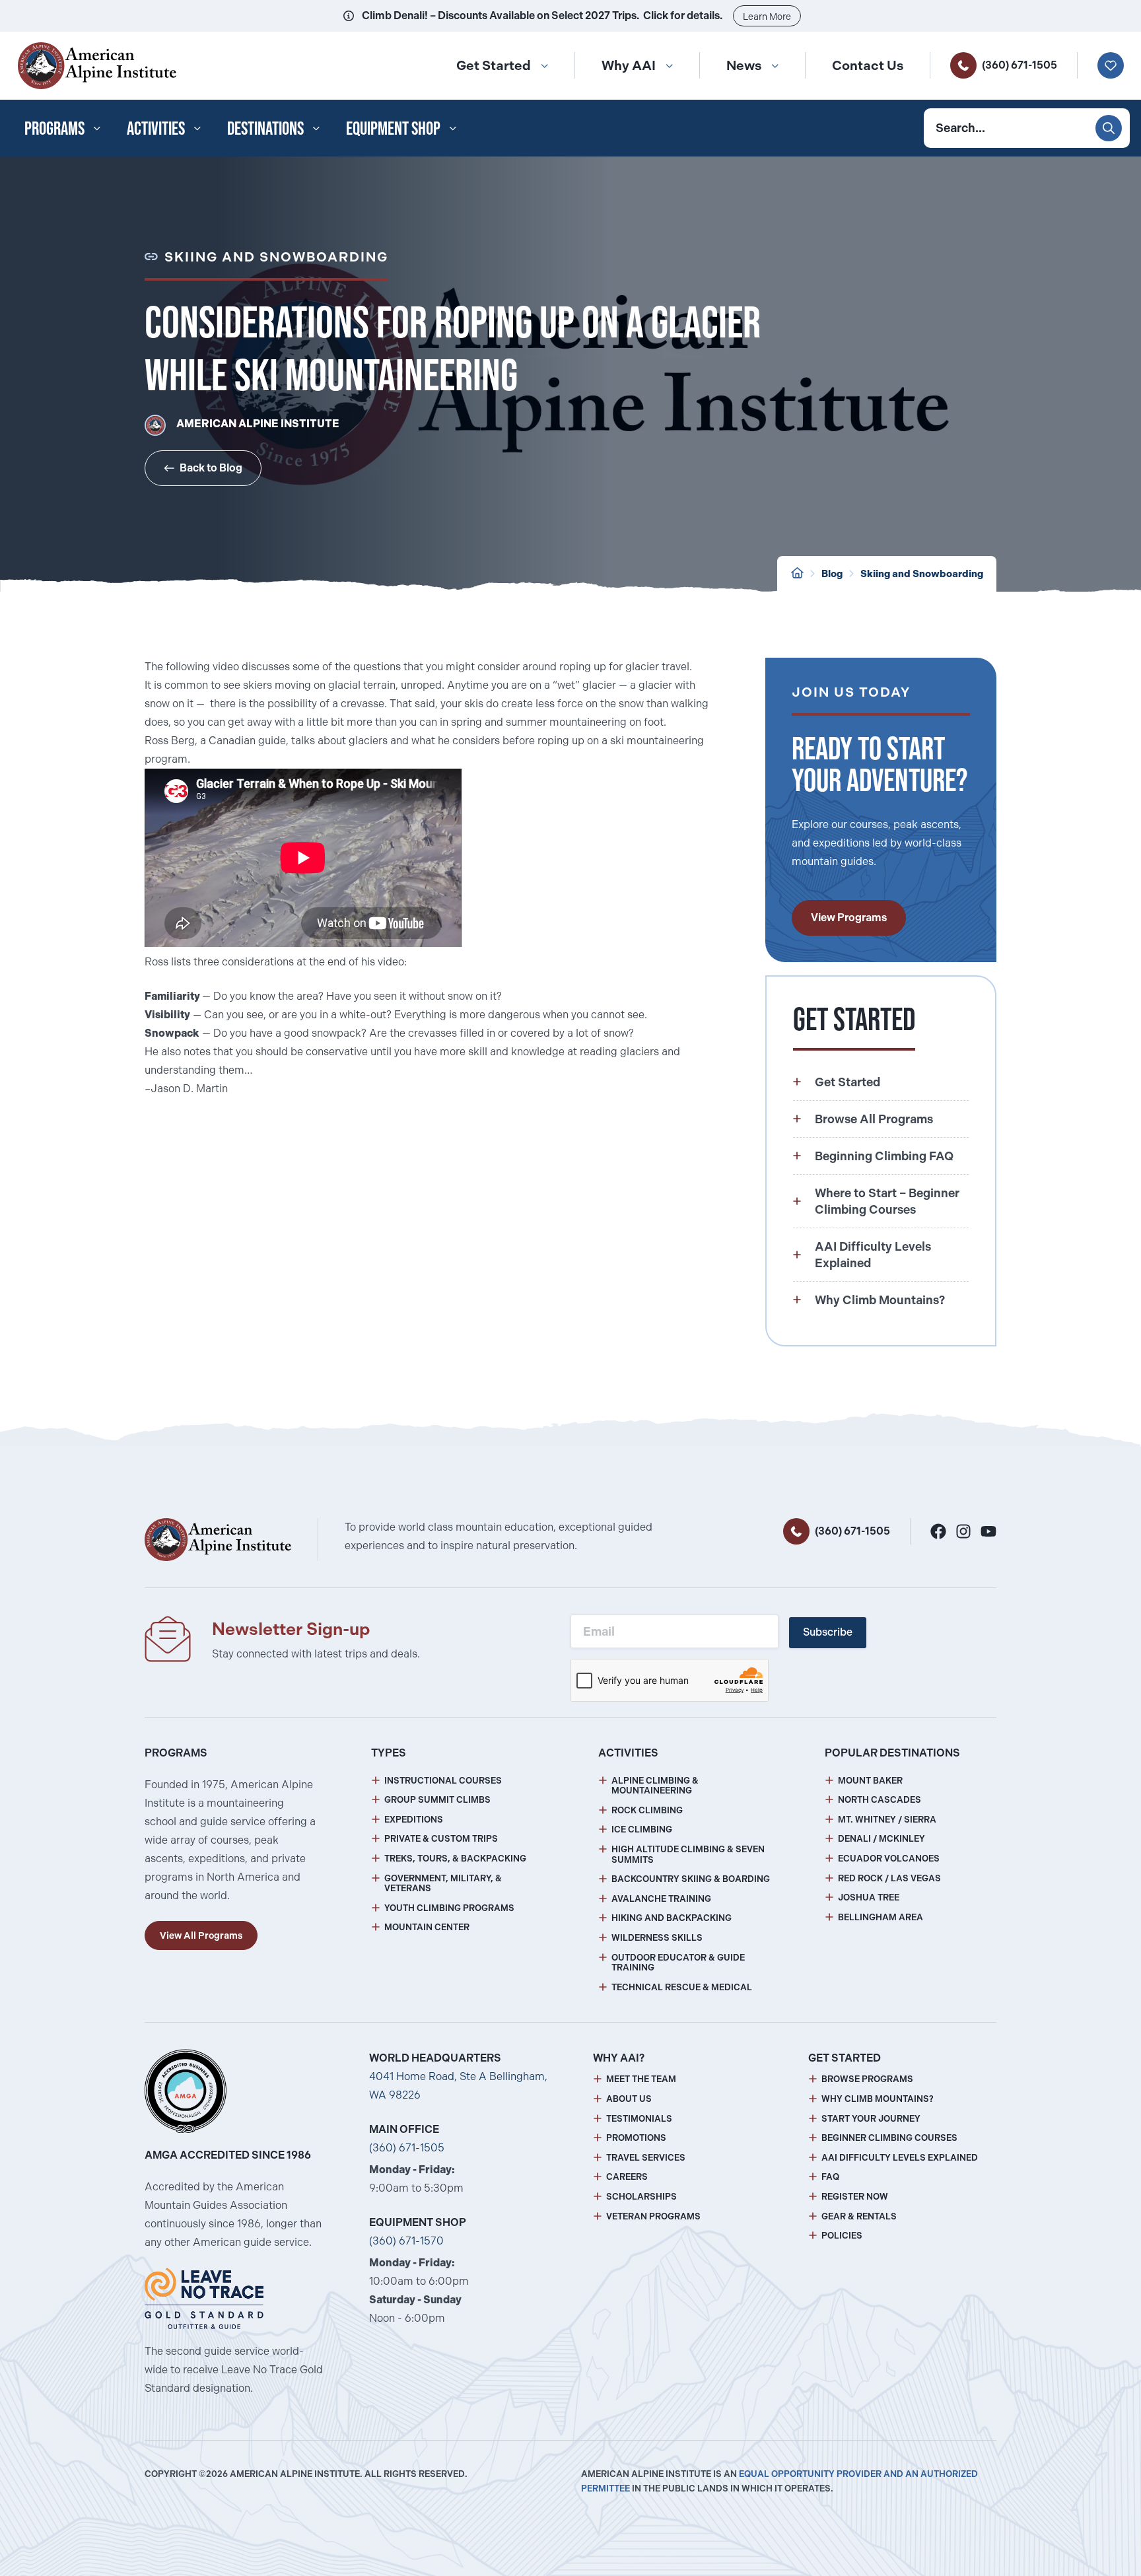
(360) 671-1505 (1020, 65)
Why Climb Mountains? (878, 2099)
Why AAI (629, 65)
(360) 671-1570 (406, 2241)
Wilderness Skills (657, 1938)
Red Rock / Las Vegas (889, 1878)
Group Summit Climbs (437, 1800)
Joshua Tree (869, 1897)
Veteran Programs (653, 2216)
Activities (156, 128)
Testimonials (639, 2119)
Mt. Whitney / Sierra (887, 1820)
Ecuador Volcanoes (889, 1859)
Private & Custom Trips (441, 1839)
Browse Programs (867, 2079)
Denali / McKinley (882, 1839)
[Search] (1109, 128)
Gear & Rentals (859, 2216)
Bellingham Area (881, 1917)
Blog (832, 574)
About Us (629, 2099)
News (744, 65)
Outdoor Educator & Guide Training (678, 1963)
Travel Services (646, 2158)
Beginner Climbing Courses (889, 2138)
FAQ (830, 2177)
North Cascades (880, 1800)
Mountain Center (427, 1927)
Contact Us (868, 65)
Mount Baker (870, 1781)
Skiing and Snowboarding (922, 574)
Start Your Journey (871, 2119)
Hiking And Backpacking (672, 1918)
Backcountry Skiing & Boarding (691, 1879)
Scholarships (641, 2197)
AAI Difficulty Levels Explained (900, 2158)
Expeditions (414, 1820)
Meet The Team (641, 2079)
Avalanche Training (661, 1899)
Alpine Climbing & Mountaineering (655, 1786)
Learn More (767, 17)
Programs (54, 128)
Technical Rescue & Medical (682, 1987)
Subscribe (828, 1632)
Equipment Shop (393, 128)
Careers (627, 2177)
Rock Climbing (647, 1810)
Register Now (855, 2197)
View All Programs (201, 1935)
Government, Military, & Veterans (443, 1884)
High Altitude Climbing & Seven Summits (688, 1855)
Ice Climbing (642, 1829)
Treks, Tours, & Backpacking (455, 1859)
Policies (842, 2236)
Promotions (636, 2138)
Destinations (265, 128)
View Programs (849, 918)
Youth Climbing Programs (449, 1908)
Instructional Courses (443, 1781)
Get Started (494, 65)
